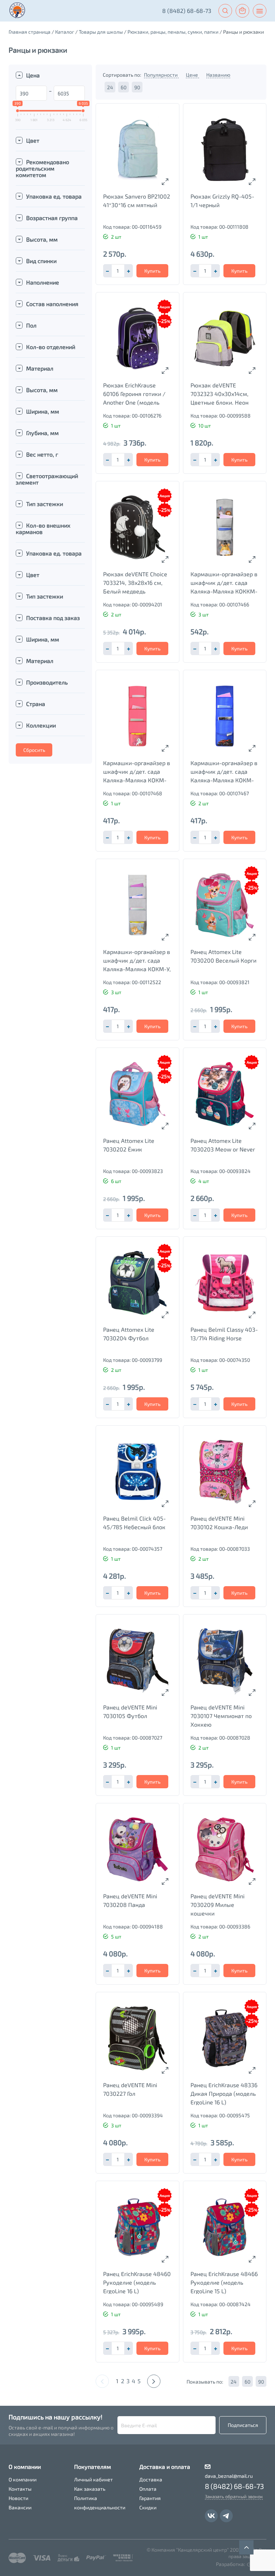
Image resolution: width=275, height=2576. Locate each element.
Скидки (148, 2507)
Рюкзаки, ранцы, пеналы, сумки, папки (173, 32)
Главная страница (30, 32)
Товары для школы (101, 32)
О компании (23, 2479)
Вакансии (20, 2507)
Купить (152, 271)
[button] (129, 271)
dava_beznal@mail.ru (229, 2476)
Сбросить (34, 750)
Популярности (161, 75)
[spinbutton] (118, 271)
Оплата (148, 2489)
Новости (18, 2498)
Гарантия (150, 2498)
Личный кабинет (93, 2479)
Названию (218, 75)
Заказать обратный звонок (234, 2496)
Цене (192, 75)
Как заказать (90, 2489)
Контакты (20, 2489)
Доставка (151, 2479)
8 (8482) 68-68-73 (187, 11)
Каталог (65, 32)
